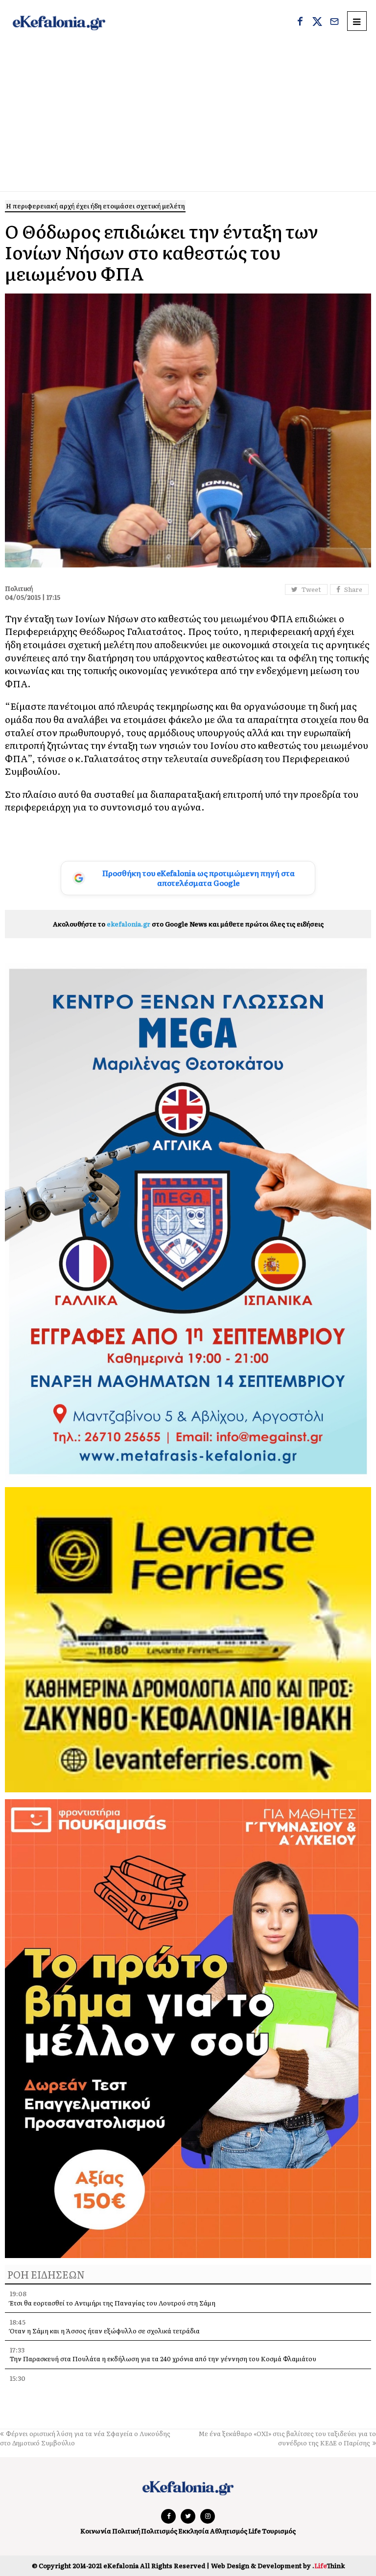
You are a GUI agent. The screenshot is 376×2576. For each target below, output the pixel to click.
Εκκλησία (194, 2531)
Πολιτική (126, 2531)
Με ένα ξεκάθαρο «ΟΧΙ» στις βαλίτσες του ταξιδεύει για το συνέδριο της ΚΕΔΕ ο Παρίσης (287, 2438)
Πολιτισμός (159, 2531)
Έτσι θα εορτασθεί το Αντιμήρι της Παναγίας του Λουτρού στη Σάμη (113, 2303)
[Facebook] (300, 23)
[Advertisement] (188, 118)
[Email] (334, 23)
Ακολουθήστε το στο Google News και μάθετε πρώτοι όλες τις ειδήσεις (188, 924)
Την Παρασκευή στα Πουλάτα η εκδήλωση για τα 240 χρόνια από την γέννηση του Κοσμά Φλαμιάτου (163, 2359)
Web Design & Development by (278, 2565)
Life (255, 2531)
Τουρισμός (279, 2531)
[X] (317, 23)
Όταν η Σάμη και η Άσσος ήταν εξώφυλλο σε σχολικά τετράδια (105, 2331)
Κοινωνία (96, 2531)
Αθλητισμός (229, 2531)
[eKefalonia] (59, 22)
